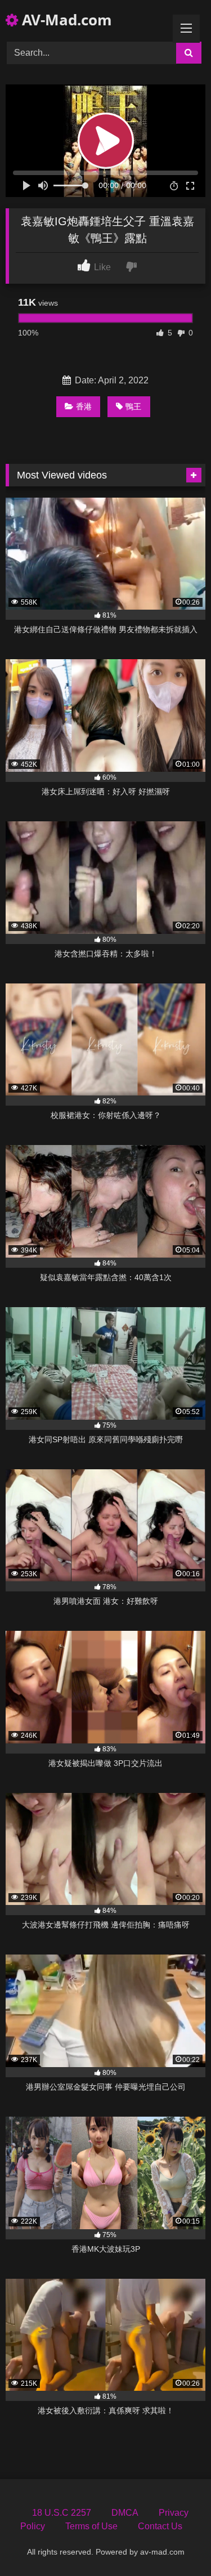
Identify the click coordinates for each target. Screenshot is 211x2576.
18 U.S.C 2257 (62, 2513)
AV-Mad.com (65, 20)
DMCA (125, 2513)
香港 (84, 406)
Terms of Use (91, 2526)
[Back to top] (176, 2543)
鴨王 (133, 406)
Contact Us (160, 2526)
